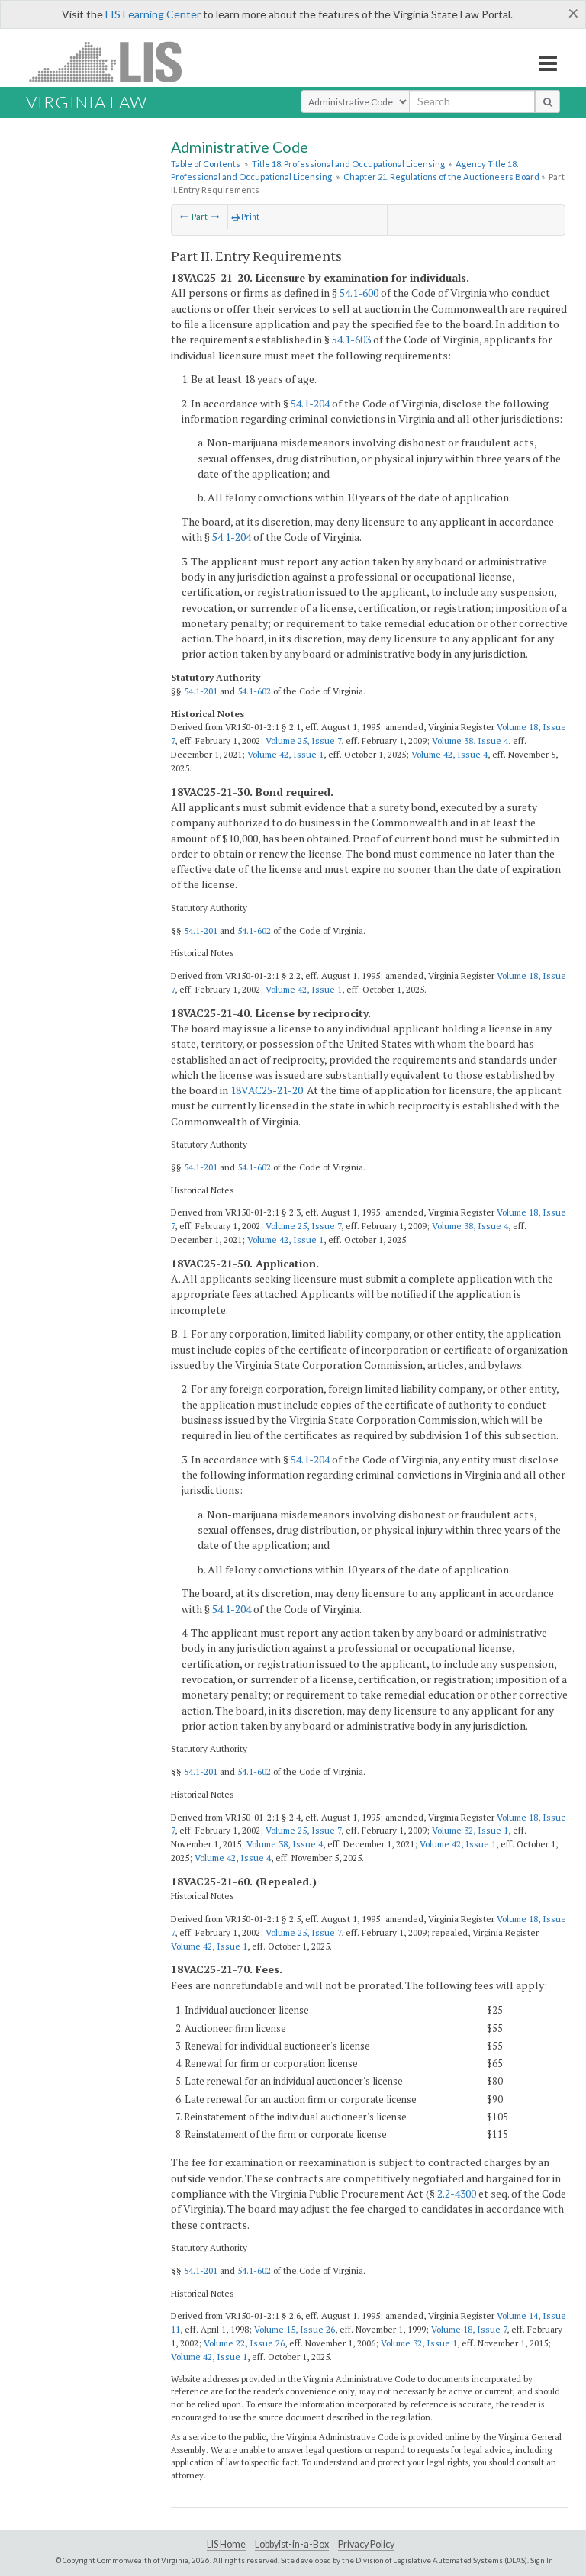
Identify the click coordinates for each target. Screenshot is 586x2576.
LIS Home (226, 2544)
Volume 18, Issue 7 (469, 2329)
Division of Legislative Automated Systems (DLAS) (441, 2560)
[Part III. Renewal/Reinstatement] (216, 217)
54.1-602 (254, 691)
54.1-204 (310, 403)
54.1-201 (201, 691)
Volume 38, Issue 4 (470, 741)
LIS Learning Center (153, 14)
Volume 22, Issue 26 (244, 2343)
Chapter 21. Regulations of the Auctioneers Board (441, 177)
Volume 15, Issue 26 (295, 2329)
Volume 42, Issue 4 (449, 754)
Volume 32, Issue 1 (470, 1830)
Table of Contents (206, 164)
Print (250, 217)
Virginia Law (87, 102)
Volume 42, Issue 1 (285, 754)
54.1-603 (351, 339)
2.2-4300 (457, 2193)
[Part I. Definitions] (184, 217)
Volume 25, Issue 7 (303, 741)
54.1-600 (359, 293)
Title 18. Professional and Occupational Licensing (348, 164)
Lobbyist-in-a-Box (292, 2544)
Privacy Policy (366, 2544)
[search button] (547, 101)
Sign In (542, 2560)
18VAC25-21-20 (267, 1090)
